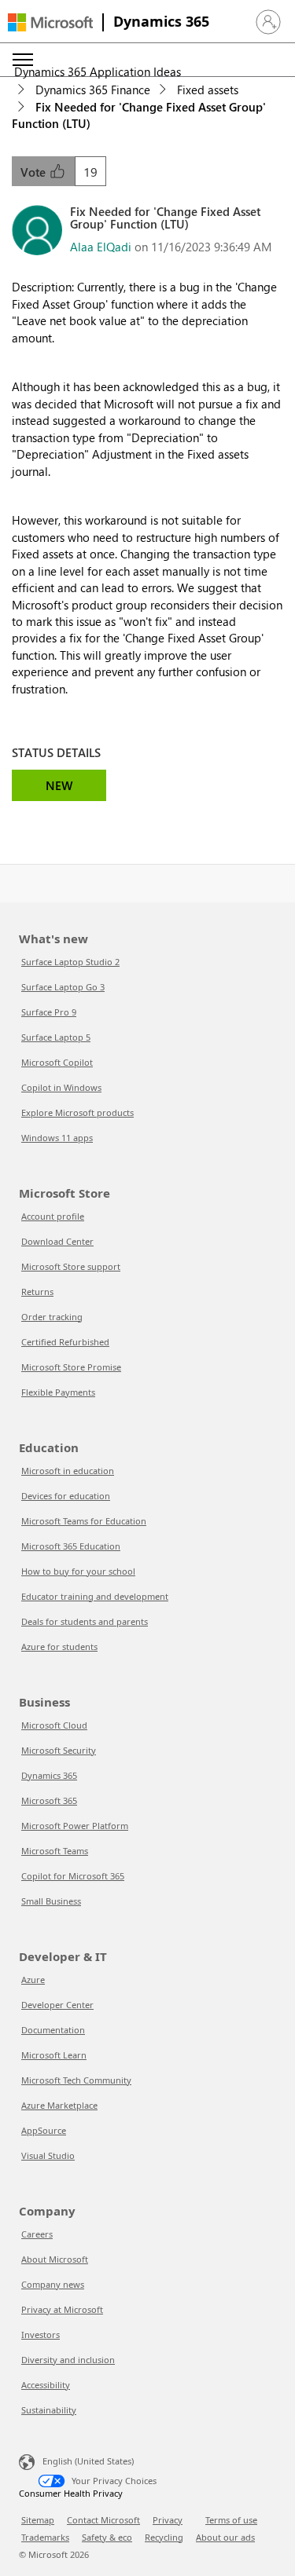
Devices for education (66, 1496)
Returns (37, 1292)
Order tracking (52, 1317)
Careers (37, 2234)
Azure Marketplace (59, 2105)
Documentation (53, 2030)
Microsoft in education (68, 1471)
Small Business (51, 1901)
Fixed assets (208, 90)
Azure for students (59, 1647)
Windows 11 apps (57, 1138)
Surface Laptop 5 (56, 1037)
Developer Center (57, 2005)
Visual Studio (48, 2155)
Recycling (164, 2537)
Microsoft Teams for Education (84, 1521)
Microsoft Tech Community (76, 2080)
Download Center (57, 1241)
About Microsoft (55, 2259)
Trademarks (45, 2537)
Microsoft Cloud (54, 1725)
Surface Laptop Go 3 (63, 987)
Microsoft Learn (54, 2055)
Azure (33, 1980)
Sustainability (49, 2410)
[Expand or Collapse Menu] (23, 60)
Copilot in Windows (61, 1087)
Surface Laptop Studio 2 (70, 962)
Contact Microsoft (103, 2520)
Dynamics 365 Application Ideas (98, 71)
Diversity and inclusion (68, 2360)
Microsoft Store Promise (71, 1367)
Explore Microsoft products (77, 1112)
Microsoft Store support (71, 1266)
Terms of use (231, 2520)
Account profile (53, 1216)
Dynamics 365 (161, 21)
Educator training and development (95, 1596)
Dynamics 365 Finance (93, 90)
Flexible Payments (58, 1392)
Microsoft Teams (55, 1851)
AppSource (44, 2130)
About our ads (225, 2537)
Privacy (168, 2520)
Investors (41, 2334)
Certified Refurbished (65, 1342)
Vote (35, 172)
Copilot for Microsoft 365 (73, 1876)
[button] (268, 22)
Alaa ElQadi (101, 247)
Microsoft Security (59, 1750)
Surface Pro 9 (49, 1012)
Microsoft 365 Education (71, 1546)
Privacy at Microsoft (62, 2309)
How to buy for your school (78, 1571)
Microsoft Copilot (57, 1062)
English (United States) (88, 2460)
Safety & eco (107, 2537)
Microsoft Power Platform (75, 1826)
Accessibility (46, 2385)
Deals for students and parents (85, 1621)
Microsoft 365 (49, 1800)
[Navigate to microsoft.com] (50, 22)
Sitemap (38, 2520)
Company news (53, 2284)
